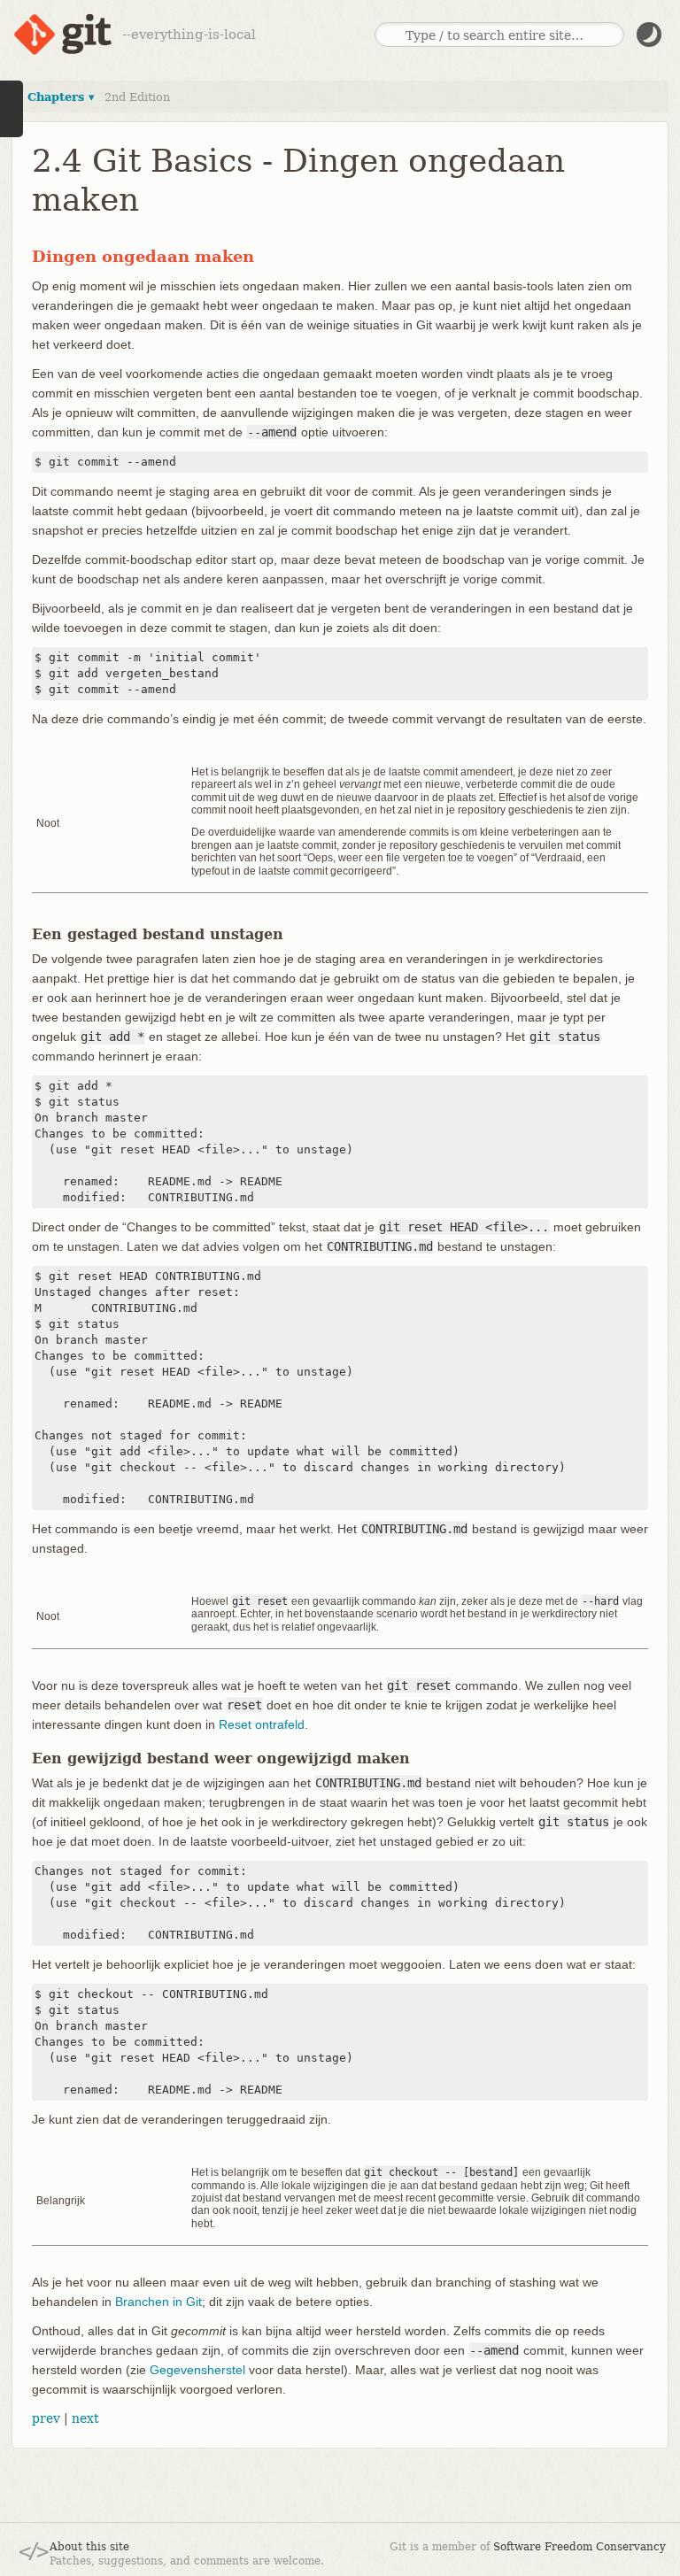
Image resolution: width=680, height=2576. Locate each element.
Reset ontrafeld (262, 1724)
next (85, 2418)
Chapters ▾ (61, 97)
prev (46, 2418)
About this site (89, 2547)
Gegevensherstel (197, 2370)
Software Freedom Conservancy (580, 2547)
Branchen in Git (158, 2302)
